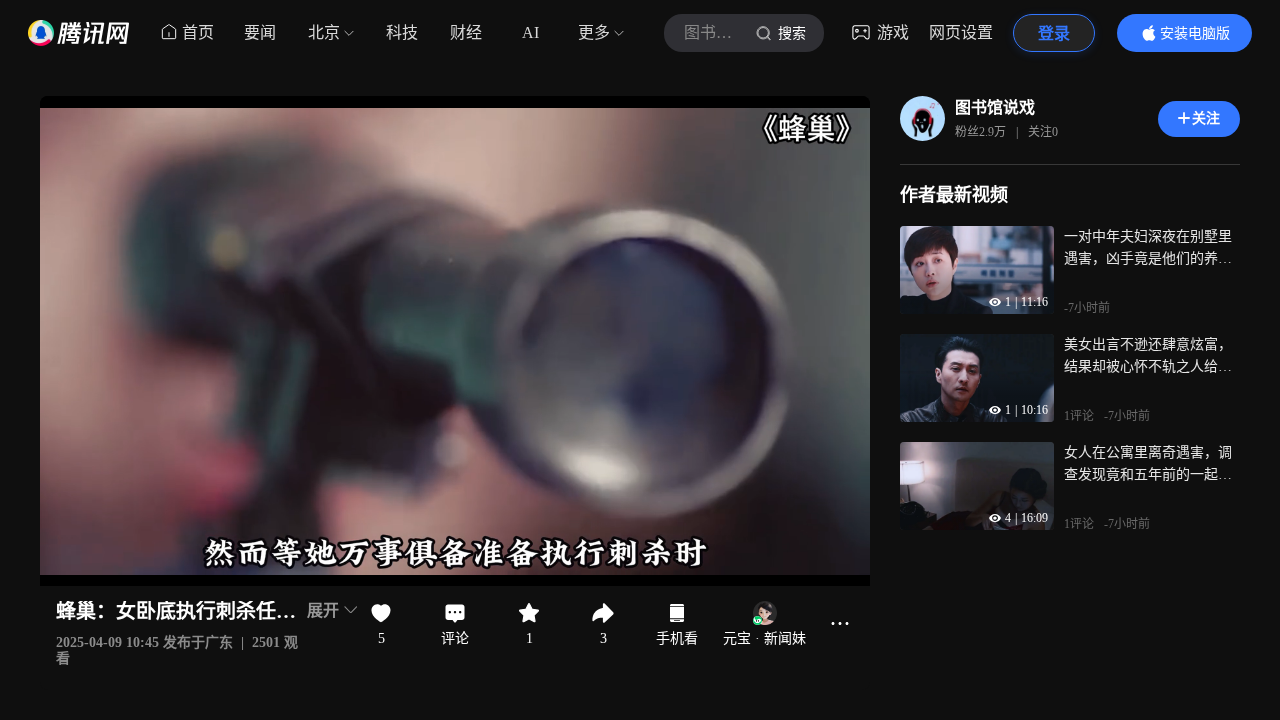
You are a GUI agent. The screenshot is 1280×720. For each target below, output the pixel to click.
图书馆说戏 (995, 107)
